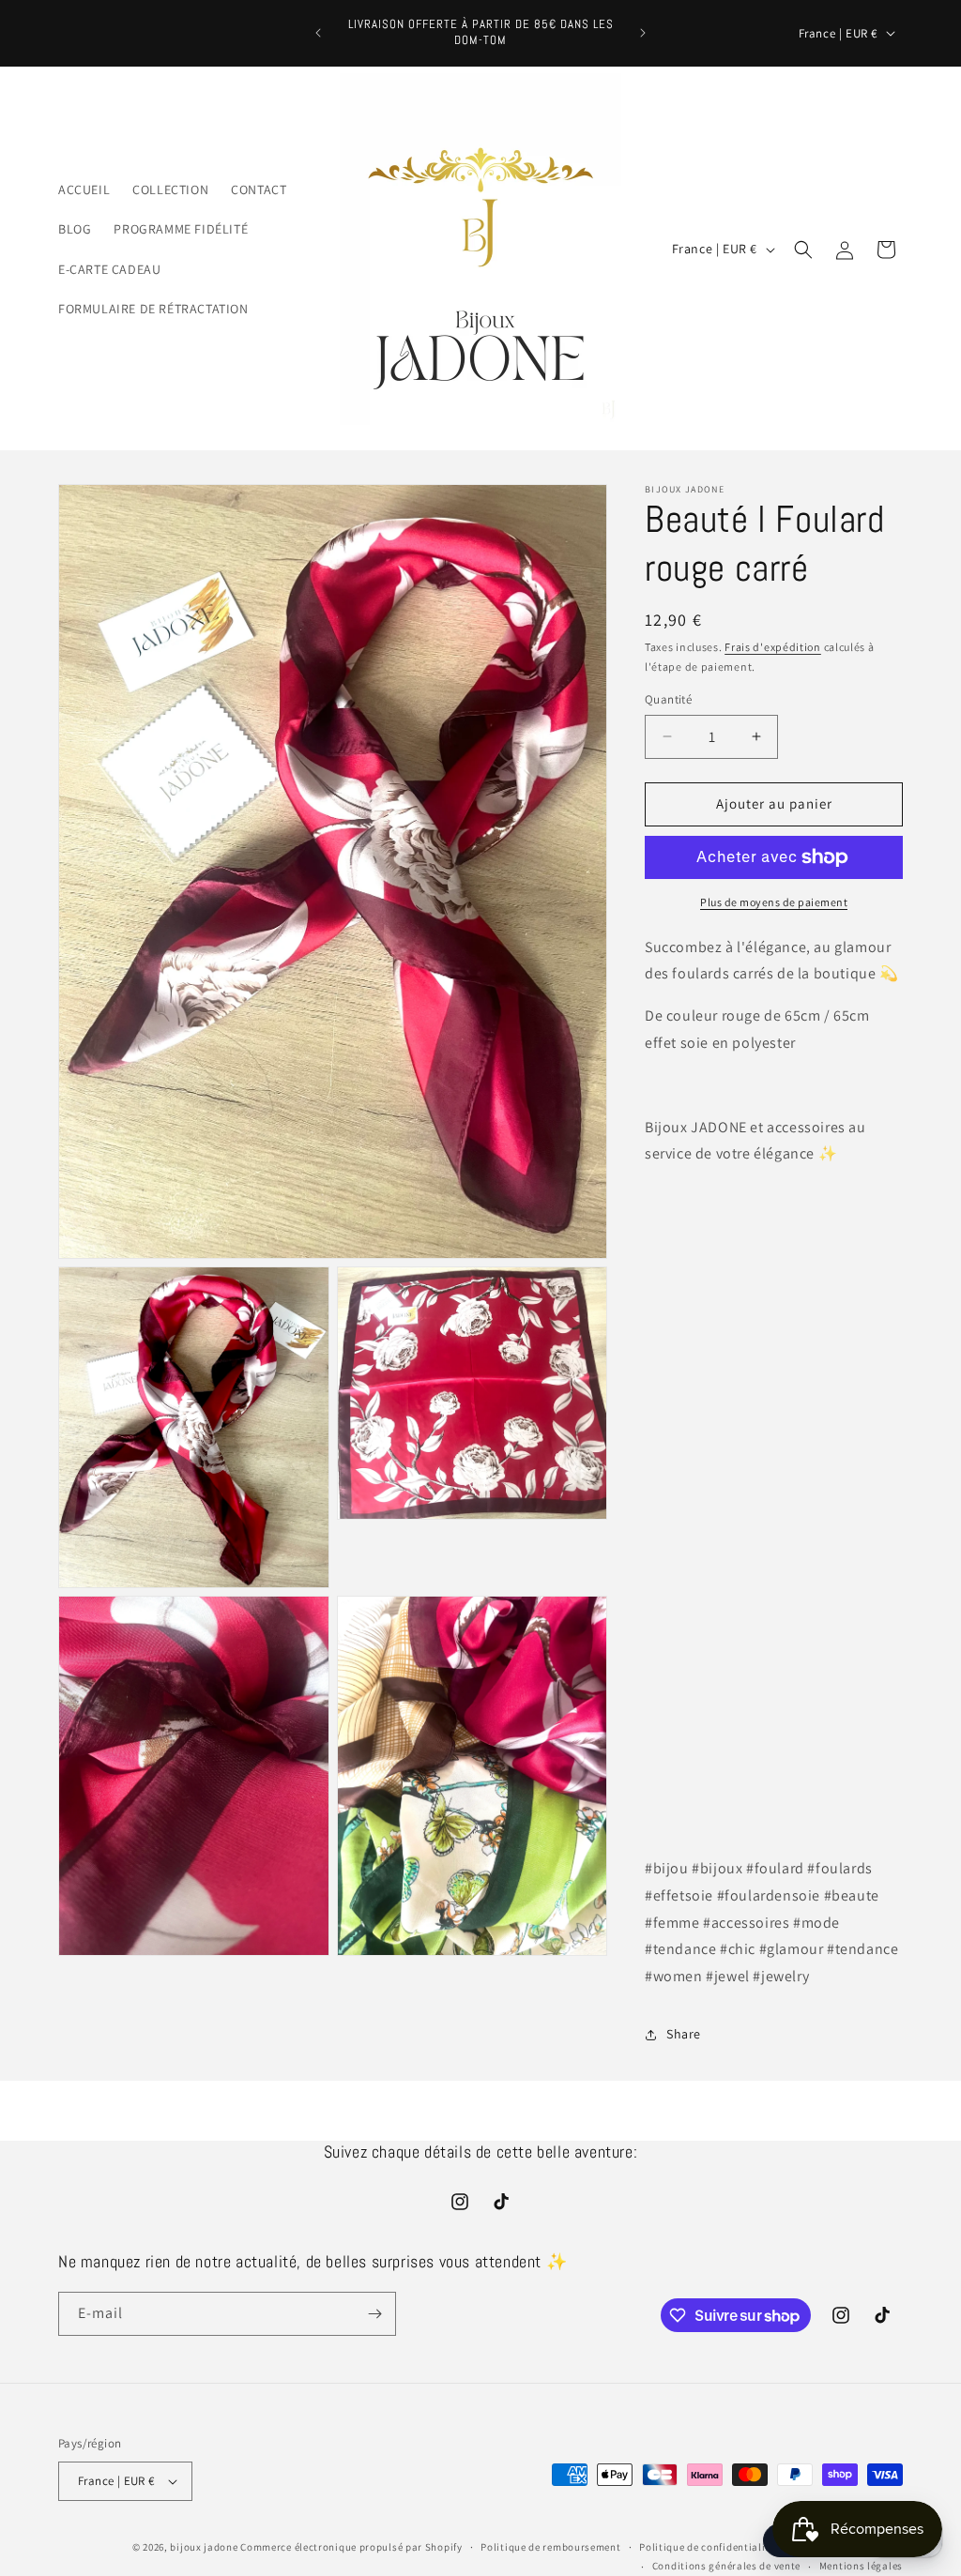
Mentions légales (861, 2566)
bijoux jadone (204, 2547)
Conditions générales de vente (726, 2566)
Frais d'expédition (773, 647)
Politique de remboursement (550, 2547)
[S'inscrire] (374, 2314)
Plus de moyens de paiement (774, 902)
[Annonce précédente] (318, 33)
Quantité (668, 699)
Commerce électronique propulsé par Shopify (351, 2547)
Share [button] (684, 2034)
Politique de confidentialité (707, 2547)
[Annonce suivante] (643, 33)
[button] (803, 250)
